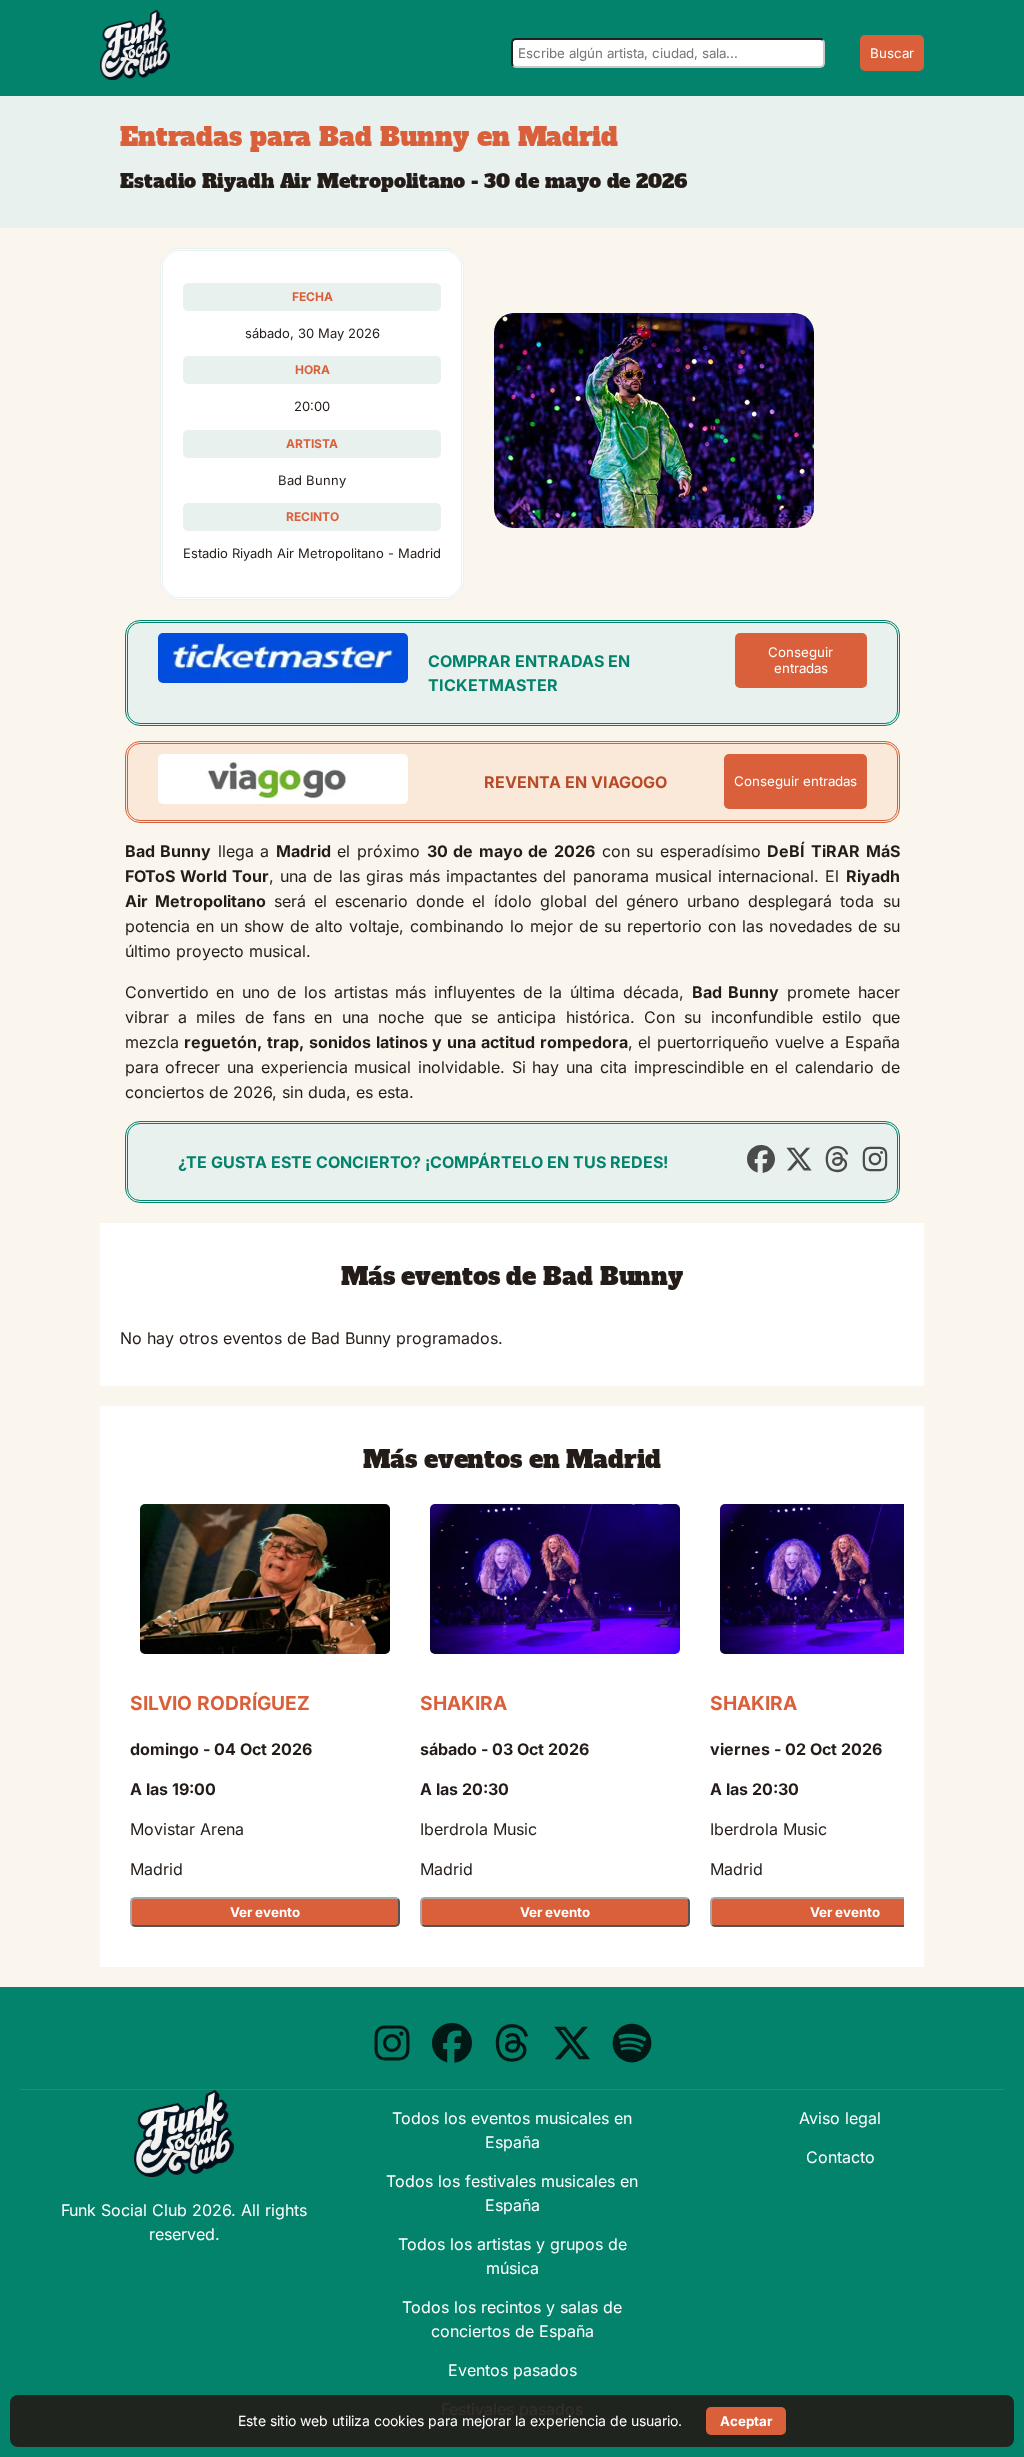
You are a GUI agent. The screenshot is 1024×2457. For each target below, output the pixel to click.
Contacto (840, 2157)
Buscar (892, 53)
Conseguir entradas (800, 660)
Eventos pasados (512, 2370)
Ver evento (265, 1912)
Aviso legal (840, 2118)
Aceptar (746, 2421)
